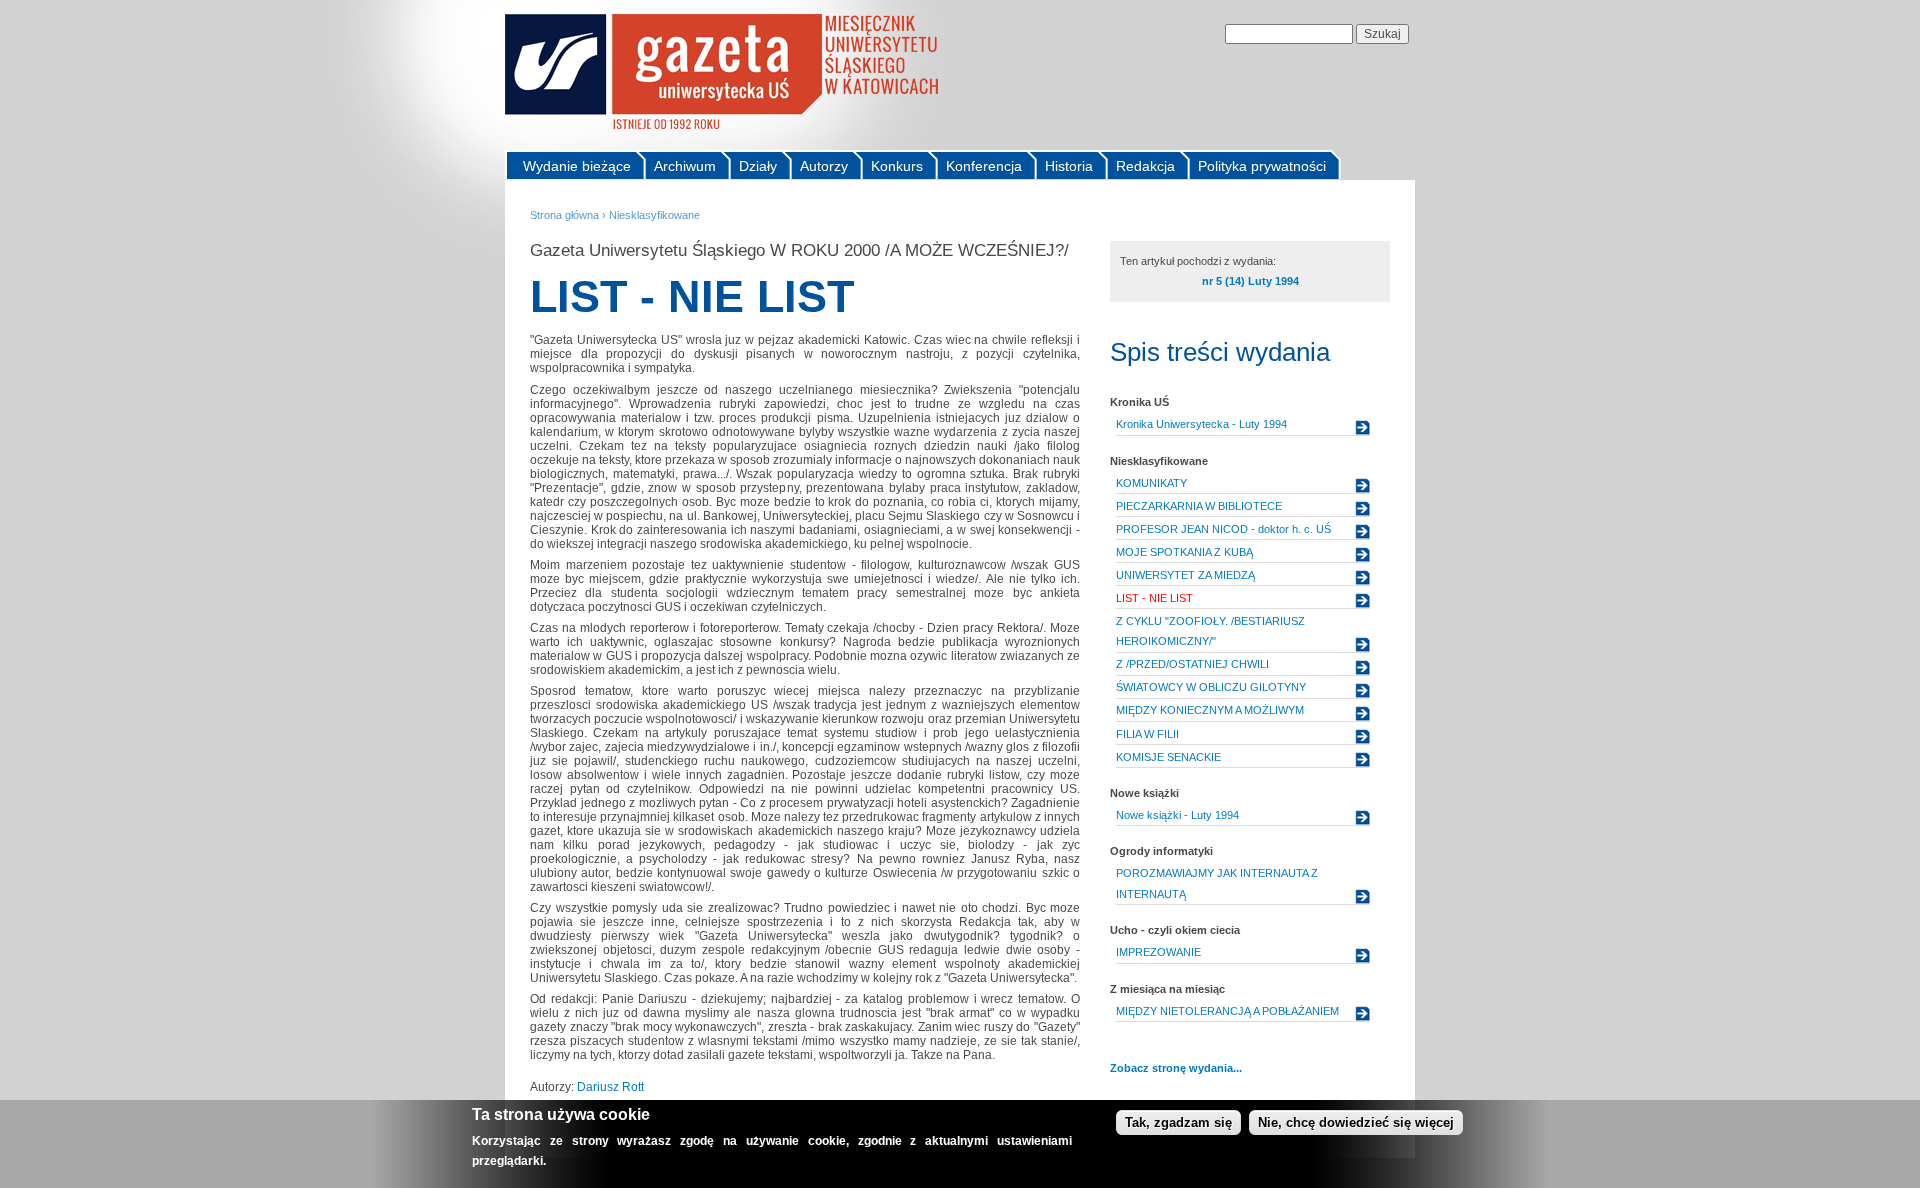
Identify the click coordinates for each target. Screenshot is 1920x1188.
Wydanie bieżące (577, 166)
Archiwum (685, 166)
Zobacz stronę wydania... (1176, 1068)
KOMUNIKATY (1151, 483)
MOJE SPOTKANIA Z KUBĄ (1184, 552)
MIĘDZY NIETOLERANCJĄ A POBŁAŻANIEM (1227, 1011)
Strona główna (564, 215)
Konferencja (984, 166)
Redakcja (1145, 166)
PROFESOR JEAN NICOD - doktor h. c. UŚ (1223, 529)
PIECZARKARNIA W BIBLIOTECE (1199, 506)
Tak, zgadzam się (1178, 1122)
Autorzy (824, 166)
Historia (1069, 166)
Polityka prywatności (1262, 166)
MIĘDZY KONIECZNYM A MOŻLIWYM (1210, 710)
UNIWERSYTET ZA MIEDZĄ (1185, 575)
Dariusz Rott (610, 1087)
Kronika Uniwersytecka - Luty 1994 (1201, 424)
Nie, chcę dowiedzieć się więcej (1356, 1122)
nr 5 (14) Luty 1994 (1250, 281)
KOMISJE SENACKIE (1168, 757)
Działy (758, 166)
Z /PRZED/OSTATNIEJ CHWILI (1192, 664)
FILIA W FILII (1147, 734)
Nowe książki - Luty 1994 (1177, 815)
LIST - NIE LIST (1154, 598)
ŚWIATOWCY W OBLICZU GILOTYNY (1211, 687)
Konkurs (897, 166)
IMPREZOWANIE (1158, 952)
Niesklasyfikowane (654, 215)
